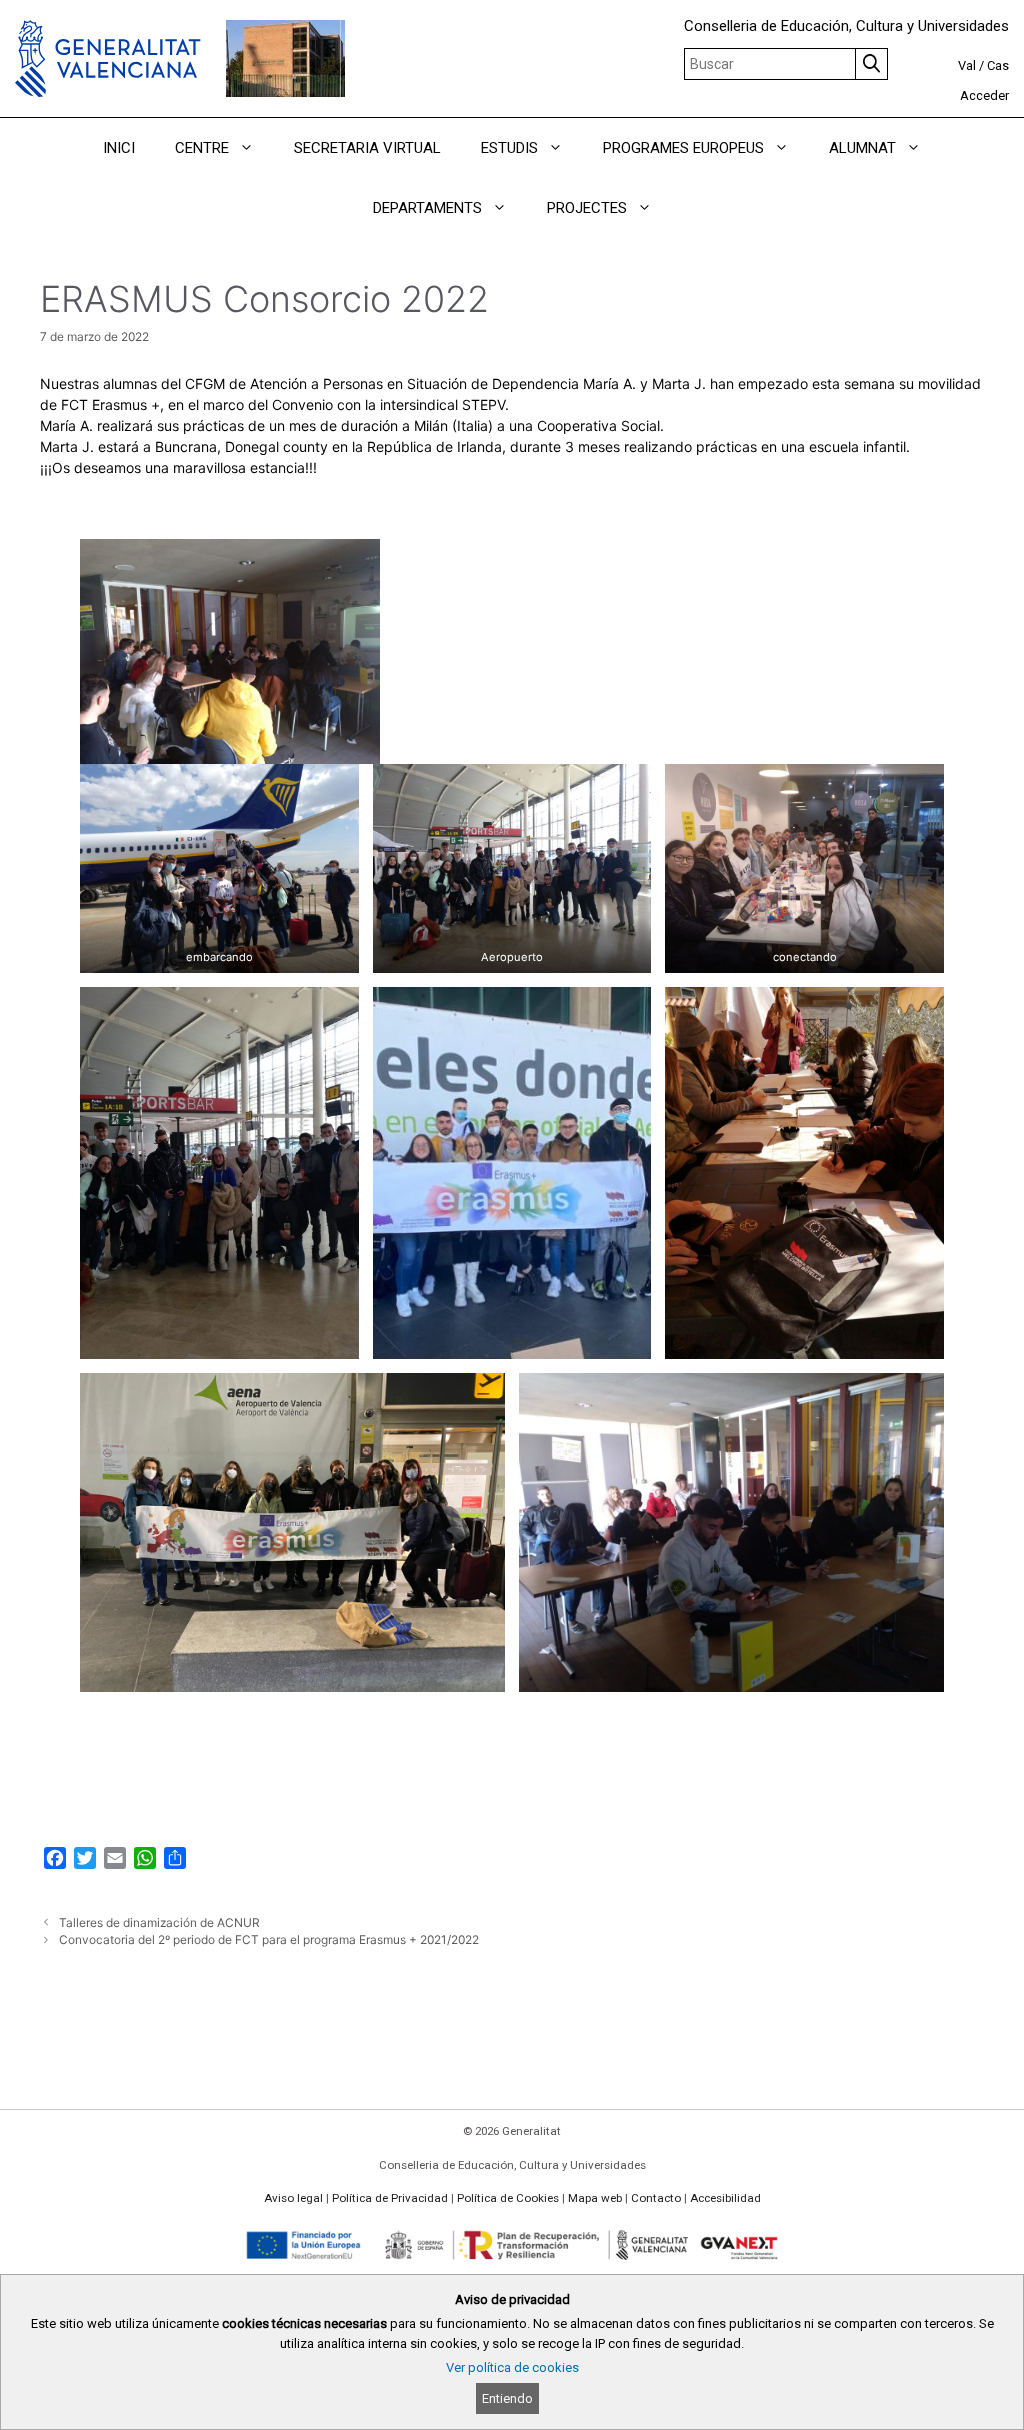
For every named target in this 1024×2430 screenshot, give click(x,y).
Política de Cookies (508, 2198)
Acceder (984, 95)
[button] (251, 148)
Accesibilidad (725, 2198)
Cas (998, 65)
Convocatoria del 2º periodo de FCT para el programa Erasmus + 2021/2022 (269, 1939)
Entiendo (507, 2398)
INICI (119, 148)
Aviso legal (293, 2198)
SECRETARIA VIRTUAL (367, 148)
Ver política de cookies (512, 2367)
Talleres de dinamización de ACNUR (159, 1922)
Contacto (656, 2198)
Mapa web (595, 2198)
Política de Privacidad (390, 2198)
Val (967, 65)
